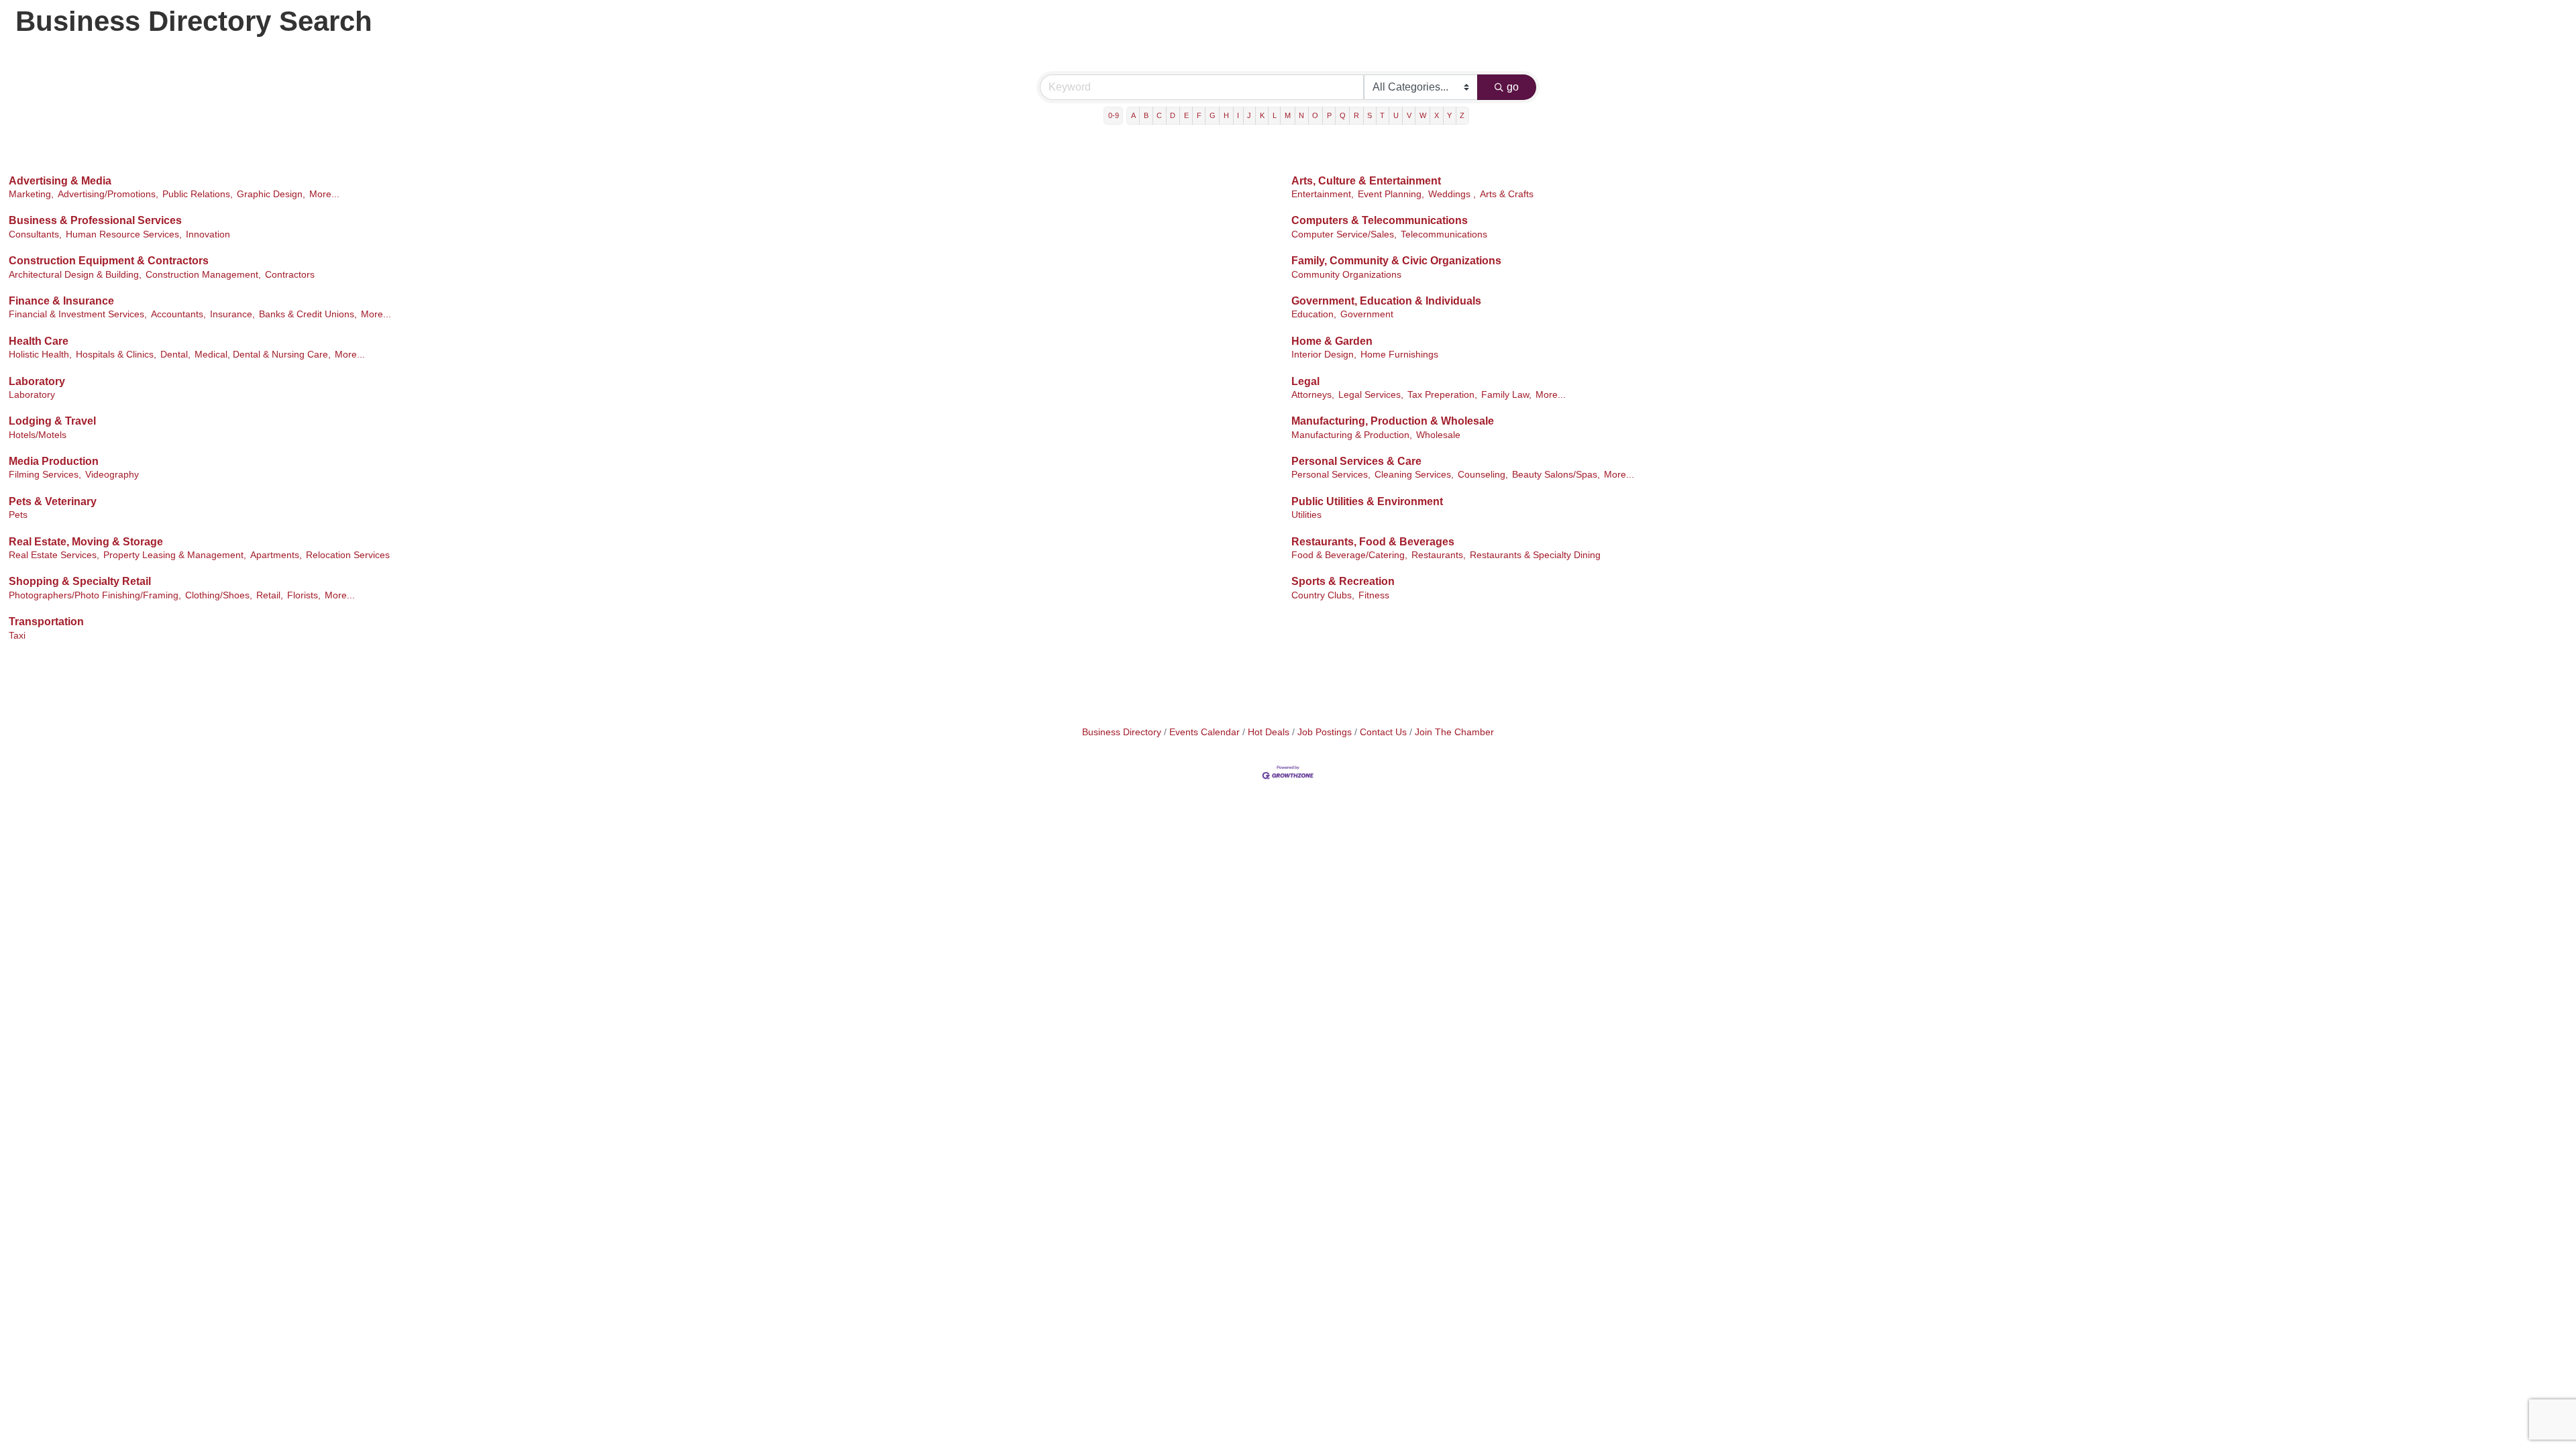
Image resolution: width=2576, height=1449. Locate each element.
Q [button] (1343, 115)
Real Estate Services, (54, 555)
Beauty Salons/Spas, (1556, 475)
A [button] (1133, 115)
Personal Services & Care (1356, 461)
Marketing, (31, 194)
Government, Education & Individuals (1386, 301)
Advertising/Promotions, (108, 194)
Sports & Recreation (1343, 581)
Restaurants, (1439, 555)
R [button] (1356, 115)
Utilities (1306, 515)
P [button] (1329, 115)
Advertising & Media (60, 181)
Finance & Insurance (61, 301)
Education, (1314, 314)
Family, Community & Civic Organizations (1396, 261)
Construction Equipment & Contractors (109, 261)
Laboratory (37, 381)
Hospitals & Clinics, (116, 355)
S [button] (1370, 115)
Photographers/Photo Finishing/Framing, (95, 595)
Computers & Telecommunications (1380, 220)
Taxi (17, 636)
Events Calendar (1204, 732)
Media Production (54, 461)
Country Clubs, (1323, 595)
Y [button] (1449, 115)
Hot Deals (1269, 732)
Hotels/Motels (38, 435)
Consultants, (35, 234)
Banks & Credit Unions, (308, 314)
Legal (1305, 381)
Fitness (1374, 595)
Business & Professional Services (95, 220)
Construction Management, (203, 275)
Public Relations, (198, 194)
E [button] (1186, 115)
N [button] (1301, 115)
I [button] (1238, 115)
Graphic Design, (271, 194)
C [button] (1159, 115)
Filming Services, (45, 475)
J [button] (1249, 115)
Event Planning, (1391, 194)
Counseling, (1483, 475)
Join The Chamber (1454, 732)
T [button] (1382, 115)
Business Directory (1122, 732)
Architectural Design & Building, (75, 275)
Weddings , (1452, 194)
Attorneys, (1313, 395)
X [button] (1437, 115)
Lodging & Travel (52, 421)
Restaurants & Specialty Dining (1535, 555)
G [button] (1213, 115)
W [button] (1423, 115)
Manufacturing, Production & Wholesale (1393, 421)
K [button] (1262, 115)
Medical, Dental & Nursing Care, (263, 355)
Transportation (46, 622)
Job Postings (1325, 732)
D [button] (1173, 115)
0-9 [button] (1114, 115)
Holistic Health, (40, 355)
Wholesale (1438, 435)
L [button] (1275, 115)
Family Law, (1506, 395)
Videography (112, 475)
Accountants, (178, 314)
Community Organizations (1346, 275)
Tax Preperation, (1442, 395)
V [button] (1409, 115)
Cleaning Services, (1414, 475)
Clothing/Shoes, (219, 595)
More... (324, 194)
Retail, (270, 595)
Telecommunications (1444, 234)
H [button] (1226, 115)
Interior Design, (1324, 355)
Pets (18, 515)
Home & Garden (1332, 341)
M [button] (1288, 115)
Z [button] (1462, 115)
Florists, (304, 595)
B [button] (1146, 115)
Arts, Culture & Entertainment (1366, 181)
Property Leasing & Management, (175, 555)
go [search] (1513, 87)
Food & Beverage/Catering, (1349, 555)
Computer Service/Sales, (1344, 234)
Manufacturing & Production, (1352, 435)
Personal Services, (1331, 475)
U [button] (1396, 115)
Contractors (290, 275)
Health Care (39, 341)
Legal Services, (1371, 395)
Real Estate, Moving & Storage (86, 542)
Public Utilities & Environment (1367, 501)
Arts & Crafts (1507, 194)
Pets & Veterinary (53, 501)
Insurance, (232, 314)
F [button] (1199, 115)
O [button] (1315, 115)
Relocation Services (348, 555)
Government (1367, 314)
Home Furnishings (1399, 355)
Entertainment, (1323, 194)
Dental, (175, 355)
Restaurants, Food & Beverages (1373, 542)
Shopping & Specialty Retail (80, 581)
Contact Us (1383, 732)
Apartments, (276, 555)
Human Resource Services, (124, 234)
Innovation (208, 234)
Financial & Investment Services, (78, 314)
